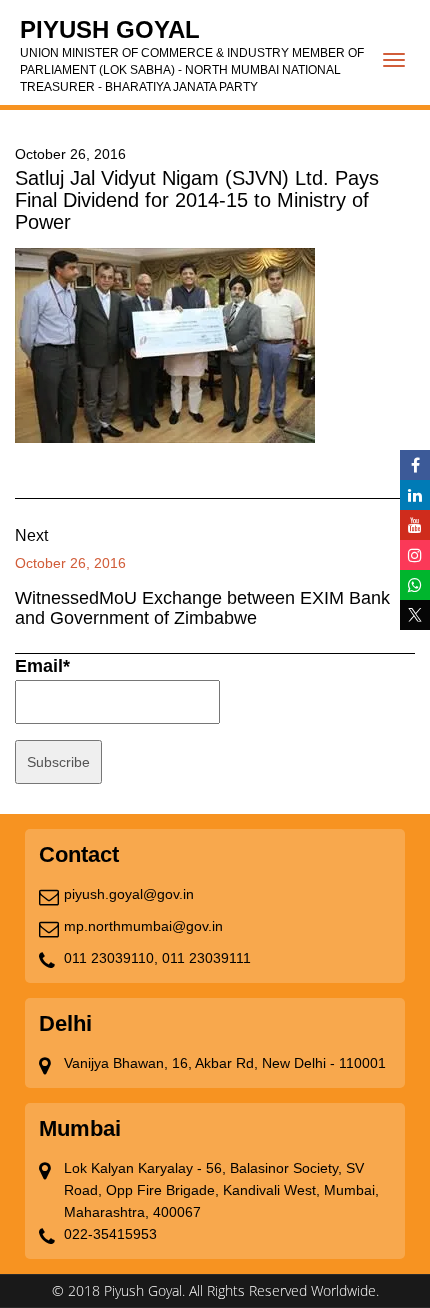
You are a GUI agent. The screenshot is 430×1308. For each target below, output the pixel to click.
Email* (42, 666)
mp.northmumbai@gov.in (143, 926)
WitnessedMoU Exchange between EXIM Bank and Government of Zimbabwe (202, 608)
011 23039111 (206, 958)
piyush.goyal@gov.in (129, 894)
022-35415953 (110, 1234)
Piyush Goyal (192, 55)
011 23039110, (111, 958)
